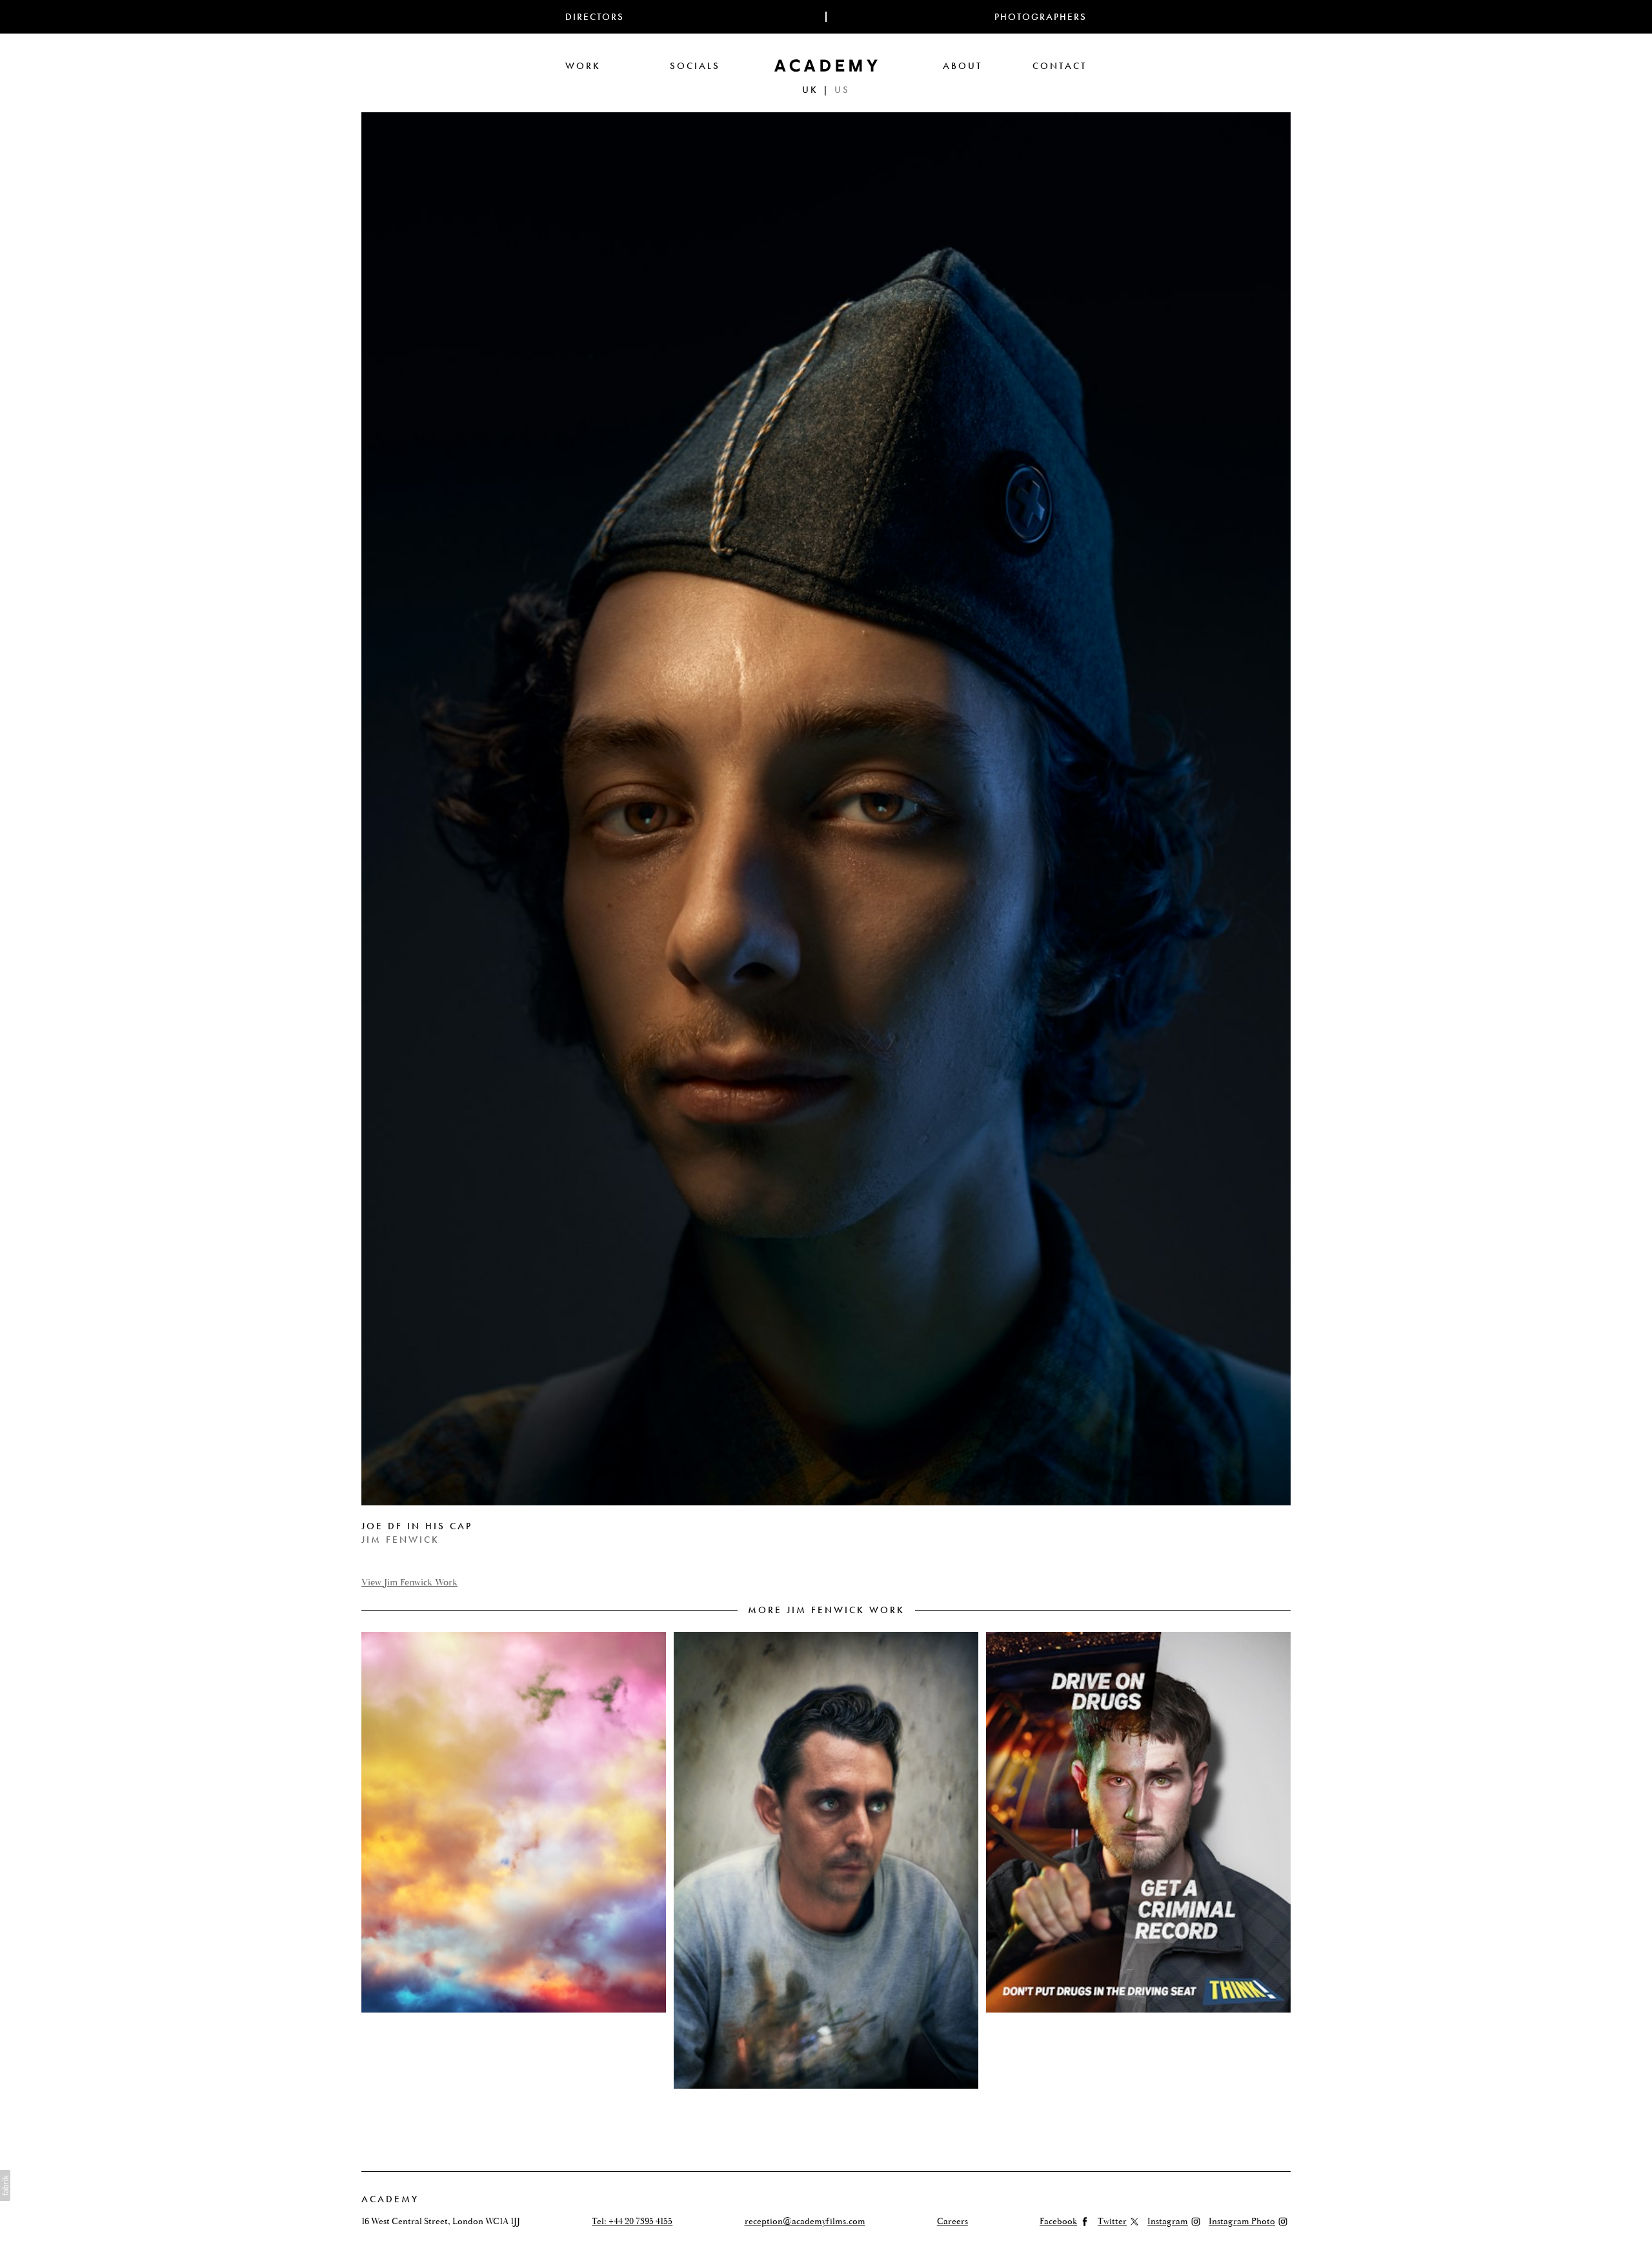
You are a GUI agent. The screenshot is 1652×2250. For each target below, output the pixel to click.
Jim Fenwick (400, 1540)
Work (583, 66)
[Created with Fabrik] (5, 2185)
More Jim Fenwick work (826, 1610)
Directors (595, 17)
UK (810, 90)
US (842, 90)
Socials (695, 66)
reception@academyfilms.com (805, 2222)
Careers (952, 2222)
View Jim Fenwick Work (409, 1582)
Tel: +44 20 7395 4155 (632, 2222)
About (962, 66)
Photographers (1041, 17)
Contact (1060, 66)
